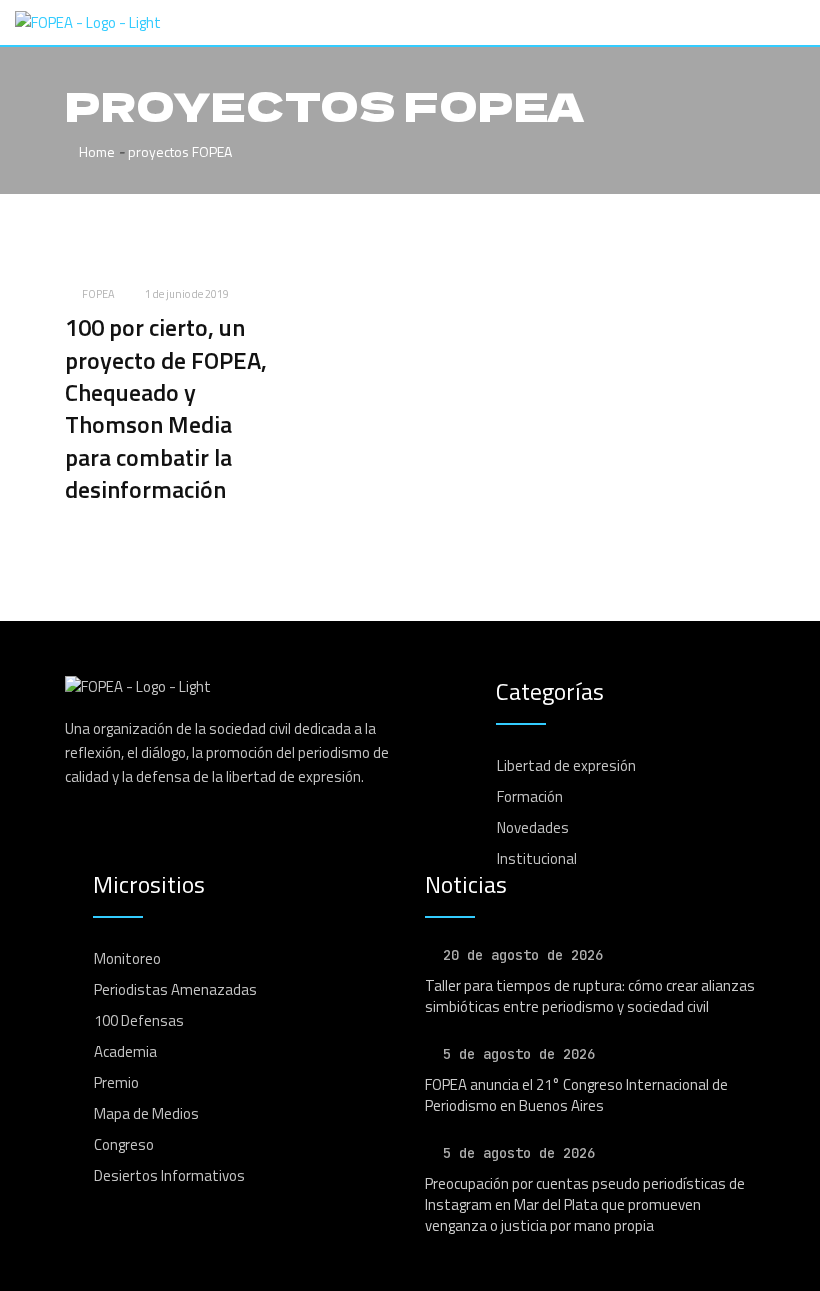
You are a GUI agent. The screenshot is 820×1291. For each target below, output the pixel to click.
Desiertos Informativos (169, 1175)
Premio (116, 1082)
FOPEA (98, 294)
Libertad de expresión (566, 765)
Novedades (533, 827)
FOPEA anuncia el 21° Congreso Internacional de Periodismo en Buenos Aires (576, 1095)
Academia (125, 1051)
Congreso (124, 1144)
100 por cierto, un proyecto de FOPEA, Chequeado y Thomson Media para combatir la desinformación (166, 408)
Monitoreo (127, 958)
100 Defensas (139, 1020)
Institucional (537, 858)
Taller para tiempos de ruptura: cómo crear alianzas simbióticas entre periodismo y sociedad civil (590, 996)
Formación (530, 796)
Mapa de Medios (146, 1113)
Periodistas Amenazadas (175, 989)
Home (95, 151)
